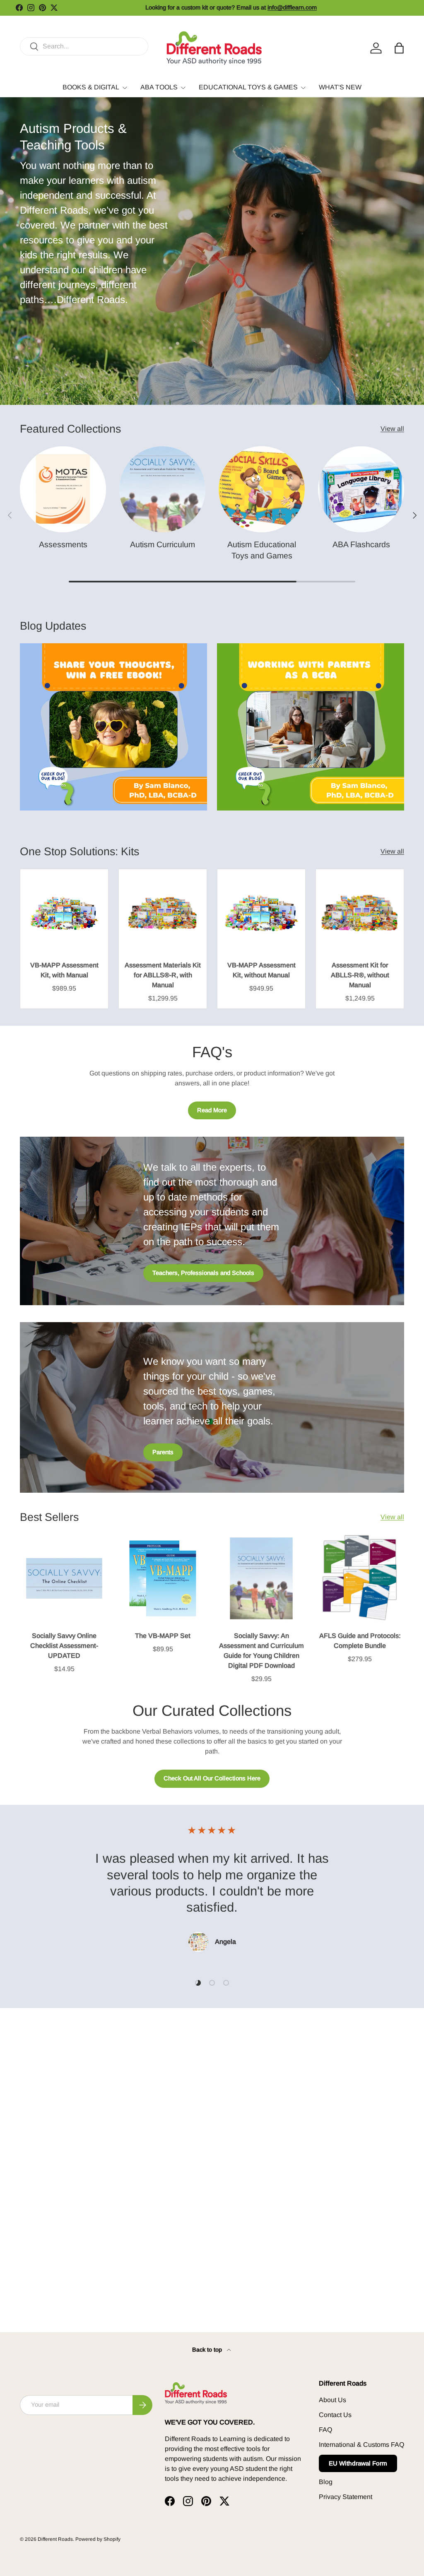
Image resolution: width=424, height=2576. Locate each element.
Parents (163, 1452)
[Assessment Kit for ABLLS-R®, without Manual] (360, 913)
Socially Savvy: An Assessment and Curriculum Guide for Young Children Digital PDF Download (261, 1651)
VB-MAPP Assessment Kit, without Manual (261, 970)
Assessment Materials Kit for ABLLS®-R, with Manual (163, 975)
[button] (399, 48)
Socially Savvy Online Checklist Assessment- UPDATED (64, 1646)
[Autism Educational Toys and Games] (262, 489)
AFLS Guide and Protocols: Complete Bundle (360, 1641)
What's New (340, 87)
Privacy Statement (346, 2497)
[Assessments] (63, 489)
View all (392, 429)
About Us (332, 2400)
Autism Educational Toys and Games (262, 550)
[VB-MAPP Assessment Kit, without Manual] (261, 913)
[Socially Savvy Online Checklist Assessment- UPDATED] (64, 1578)
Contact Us (335, 2415)
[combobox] (84, 46)
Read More (212, 1110)
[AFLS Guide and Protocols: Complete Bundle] (360, 1578)
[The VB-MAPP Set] (163, 1578)
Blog (326, 2482)
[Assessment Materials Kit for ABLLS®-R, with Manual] (163, 913)
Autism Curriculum (163, 544)
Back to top (208, 2350)
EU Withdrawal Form (358, 2463)
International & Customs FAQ (361, 2445)
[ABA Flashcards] (361, 489)
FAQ (325, 2430)
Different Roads (55, 2539)
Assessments (63, 544)
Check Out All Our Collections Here (212, 1778)
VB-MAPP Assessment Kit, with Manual (64, 970)
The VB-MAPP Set (163, 1636)
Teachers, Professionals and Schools (203, 1273)
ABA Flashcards (361, 544)
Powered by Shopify (98, 2539)
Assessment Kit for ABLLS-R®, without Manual (360, 975)
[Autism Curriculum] (162, 489)
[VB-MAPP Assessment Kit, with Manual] (64, 913)
